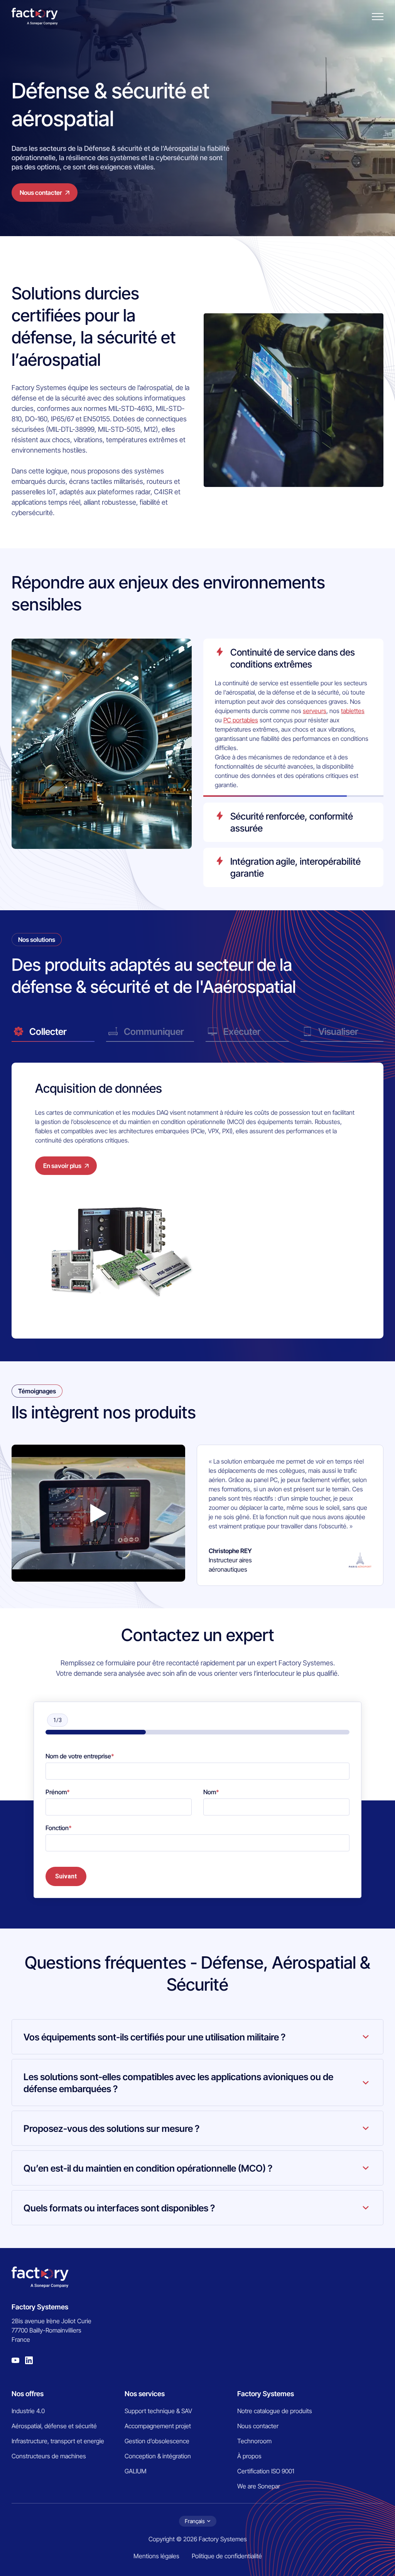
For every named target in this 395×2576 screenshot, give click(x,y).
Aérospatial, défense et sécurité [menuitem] (54, 2426)
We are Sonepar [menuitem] (259, 2486)
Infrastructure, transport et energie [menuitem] (58, 2441)
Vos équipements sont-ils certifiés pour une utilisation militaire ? (154, 2037)
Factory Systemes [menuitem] (266, 2394)
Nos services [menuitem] (145, 2394)
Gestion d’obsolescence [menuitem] (157, 2441)
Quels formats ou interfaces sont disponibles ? (119, 2208)
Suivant (66, 1876)
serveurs (315, 711)
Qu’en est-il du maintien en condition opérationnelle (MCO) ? (148, 2168)
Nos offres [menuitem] (28, 2394)
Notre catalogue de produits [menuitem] (275, 2411)
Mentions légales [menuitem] (156, 2556)
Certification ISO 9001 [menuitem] (266, 2471)
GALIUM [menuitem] (136, 2471)
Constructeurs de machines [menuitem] (49, 2456)
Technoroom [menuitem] (254, 2441)
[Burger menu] (378, 17)
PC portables (241, 720)
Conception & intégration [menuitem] (158, 2456)
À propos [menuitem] (249, 2456)
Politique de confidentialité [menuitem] (227, 2556)
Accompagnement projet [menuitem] (158, 2426)
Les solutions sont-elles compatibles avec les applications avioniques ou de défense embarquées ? (178, 2083)
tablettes (353, 711)
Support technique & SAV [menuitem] (158, 2411)
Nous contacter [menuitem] (258, 2426)
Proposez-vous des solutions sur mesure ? (111, 2129)
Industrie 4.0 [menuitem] (28, 2411)
